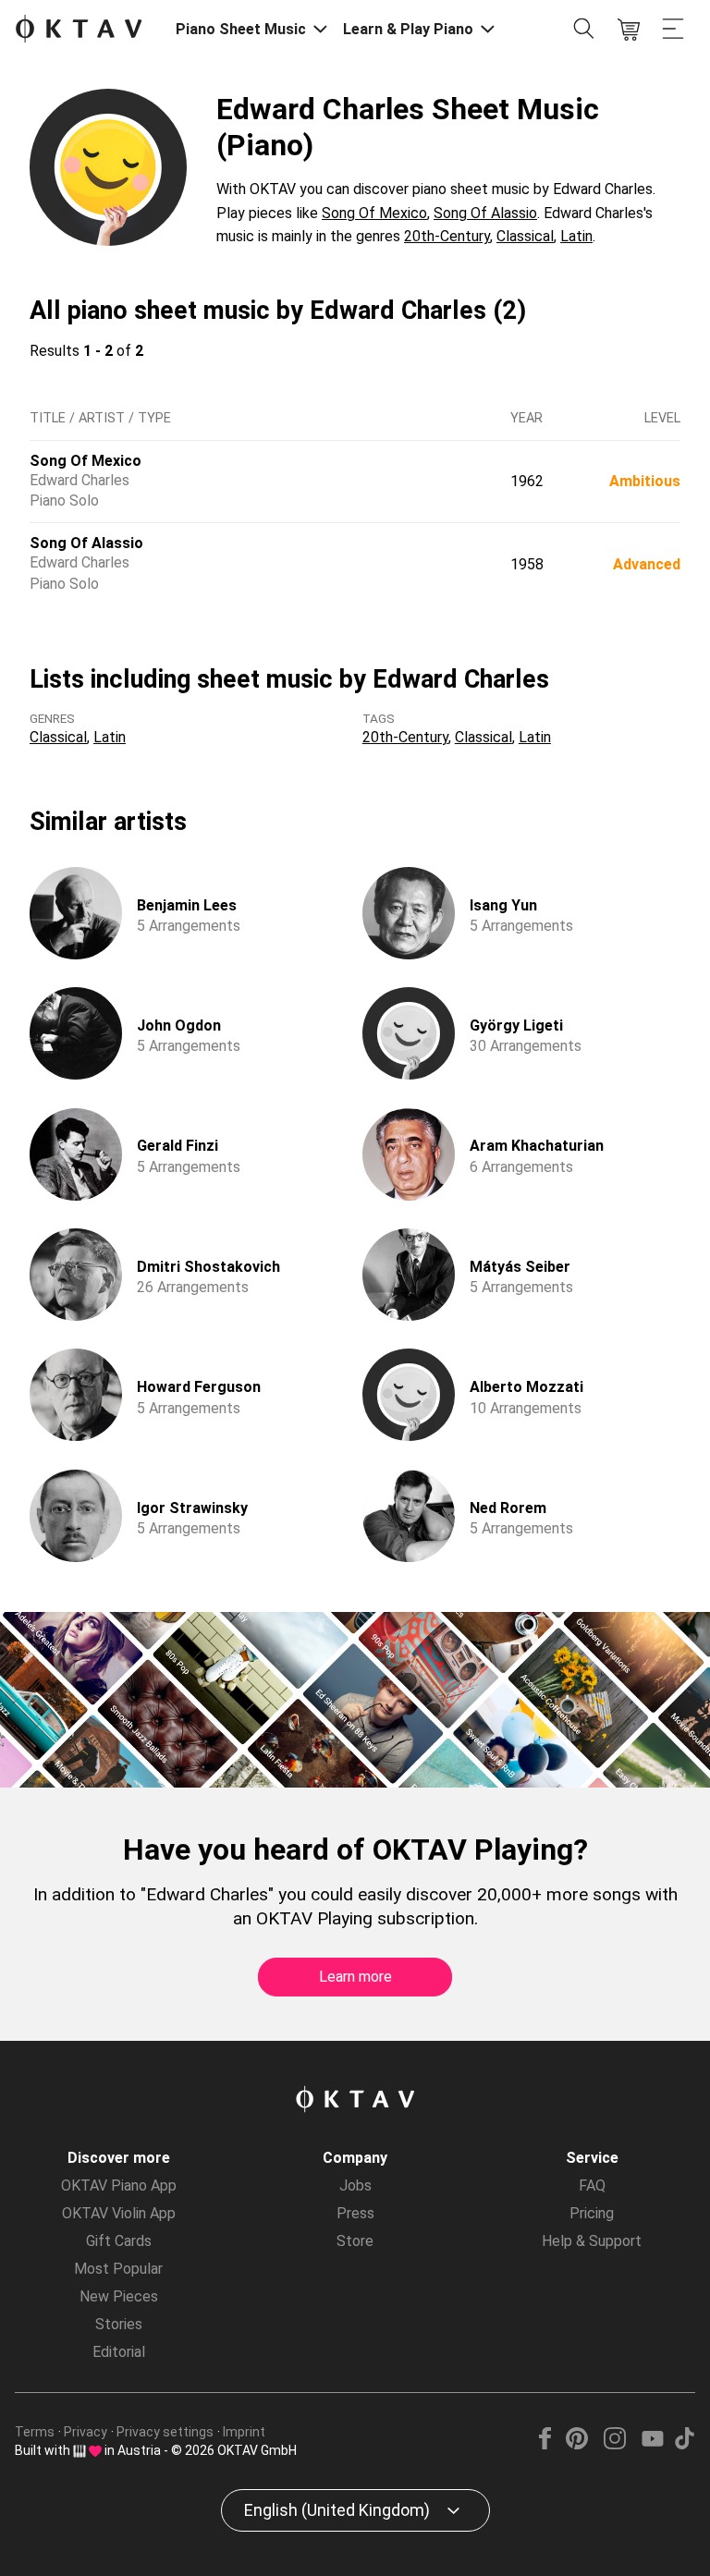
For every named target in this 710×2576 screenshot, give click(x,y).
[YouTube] (652, 2444)
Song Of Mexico (374, 213)
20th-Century (447, 236)
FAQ (592, 2185)
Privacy (86, 2432)
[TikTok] (684, 2444)
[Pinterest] (577, 2444)
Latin (576, 236)
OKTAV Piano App (119, 2185)
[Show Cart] (629, 30)
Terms (35, 2432)
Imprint (244, 2432)
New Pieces (119, 2296)
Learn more (355, 1977)
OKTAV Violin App (119, 2213)
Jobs (355, 2185)
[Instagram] (614, 2444)
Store (355, 2241)
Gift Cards (119, 2241)
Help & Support (592, 2241)
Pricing (592, 2213)
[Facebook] (545, 2444)
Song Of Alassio (485, 213)
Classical (525, 236)
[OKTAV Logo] (79, 30)
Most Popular (118, 2269)
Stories (119, 2324)
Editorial (119, 2352)
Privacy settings (165, 2432)
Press (355, 2213)
